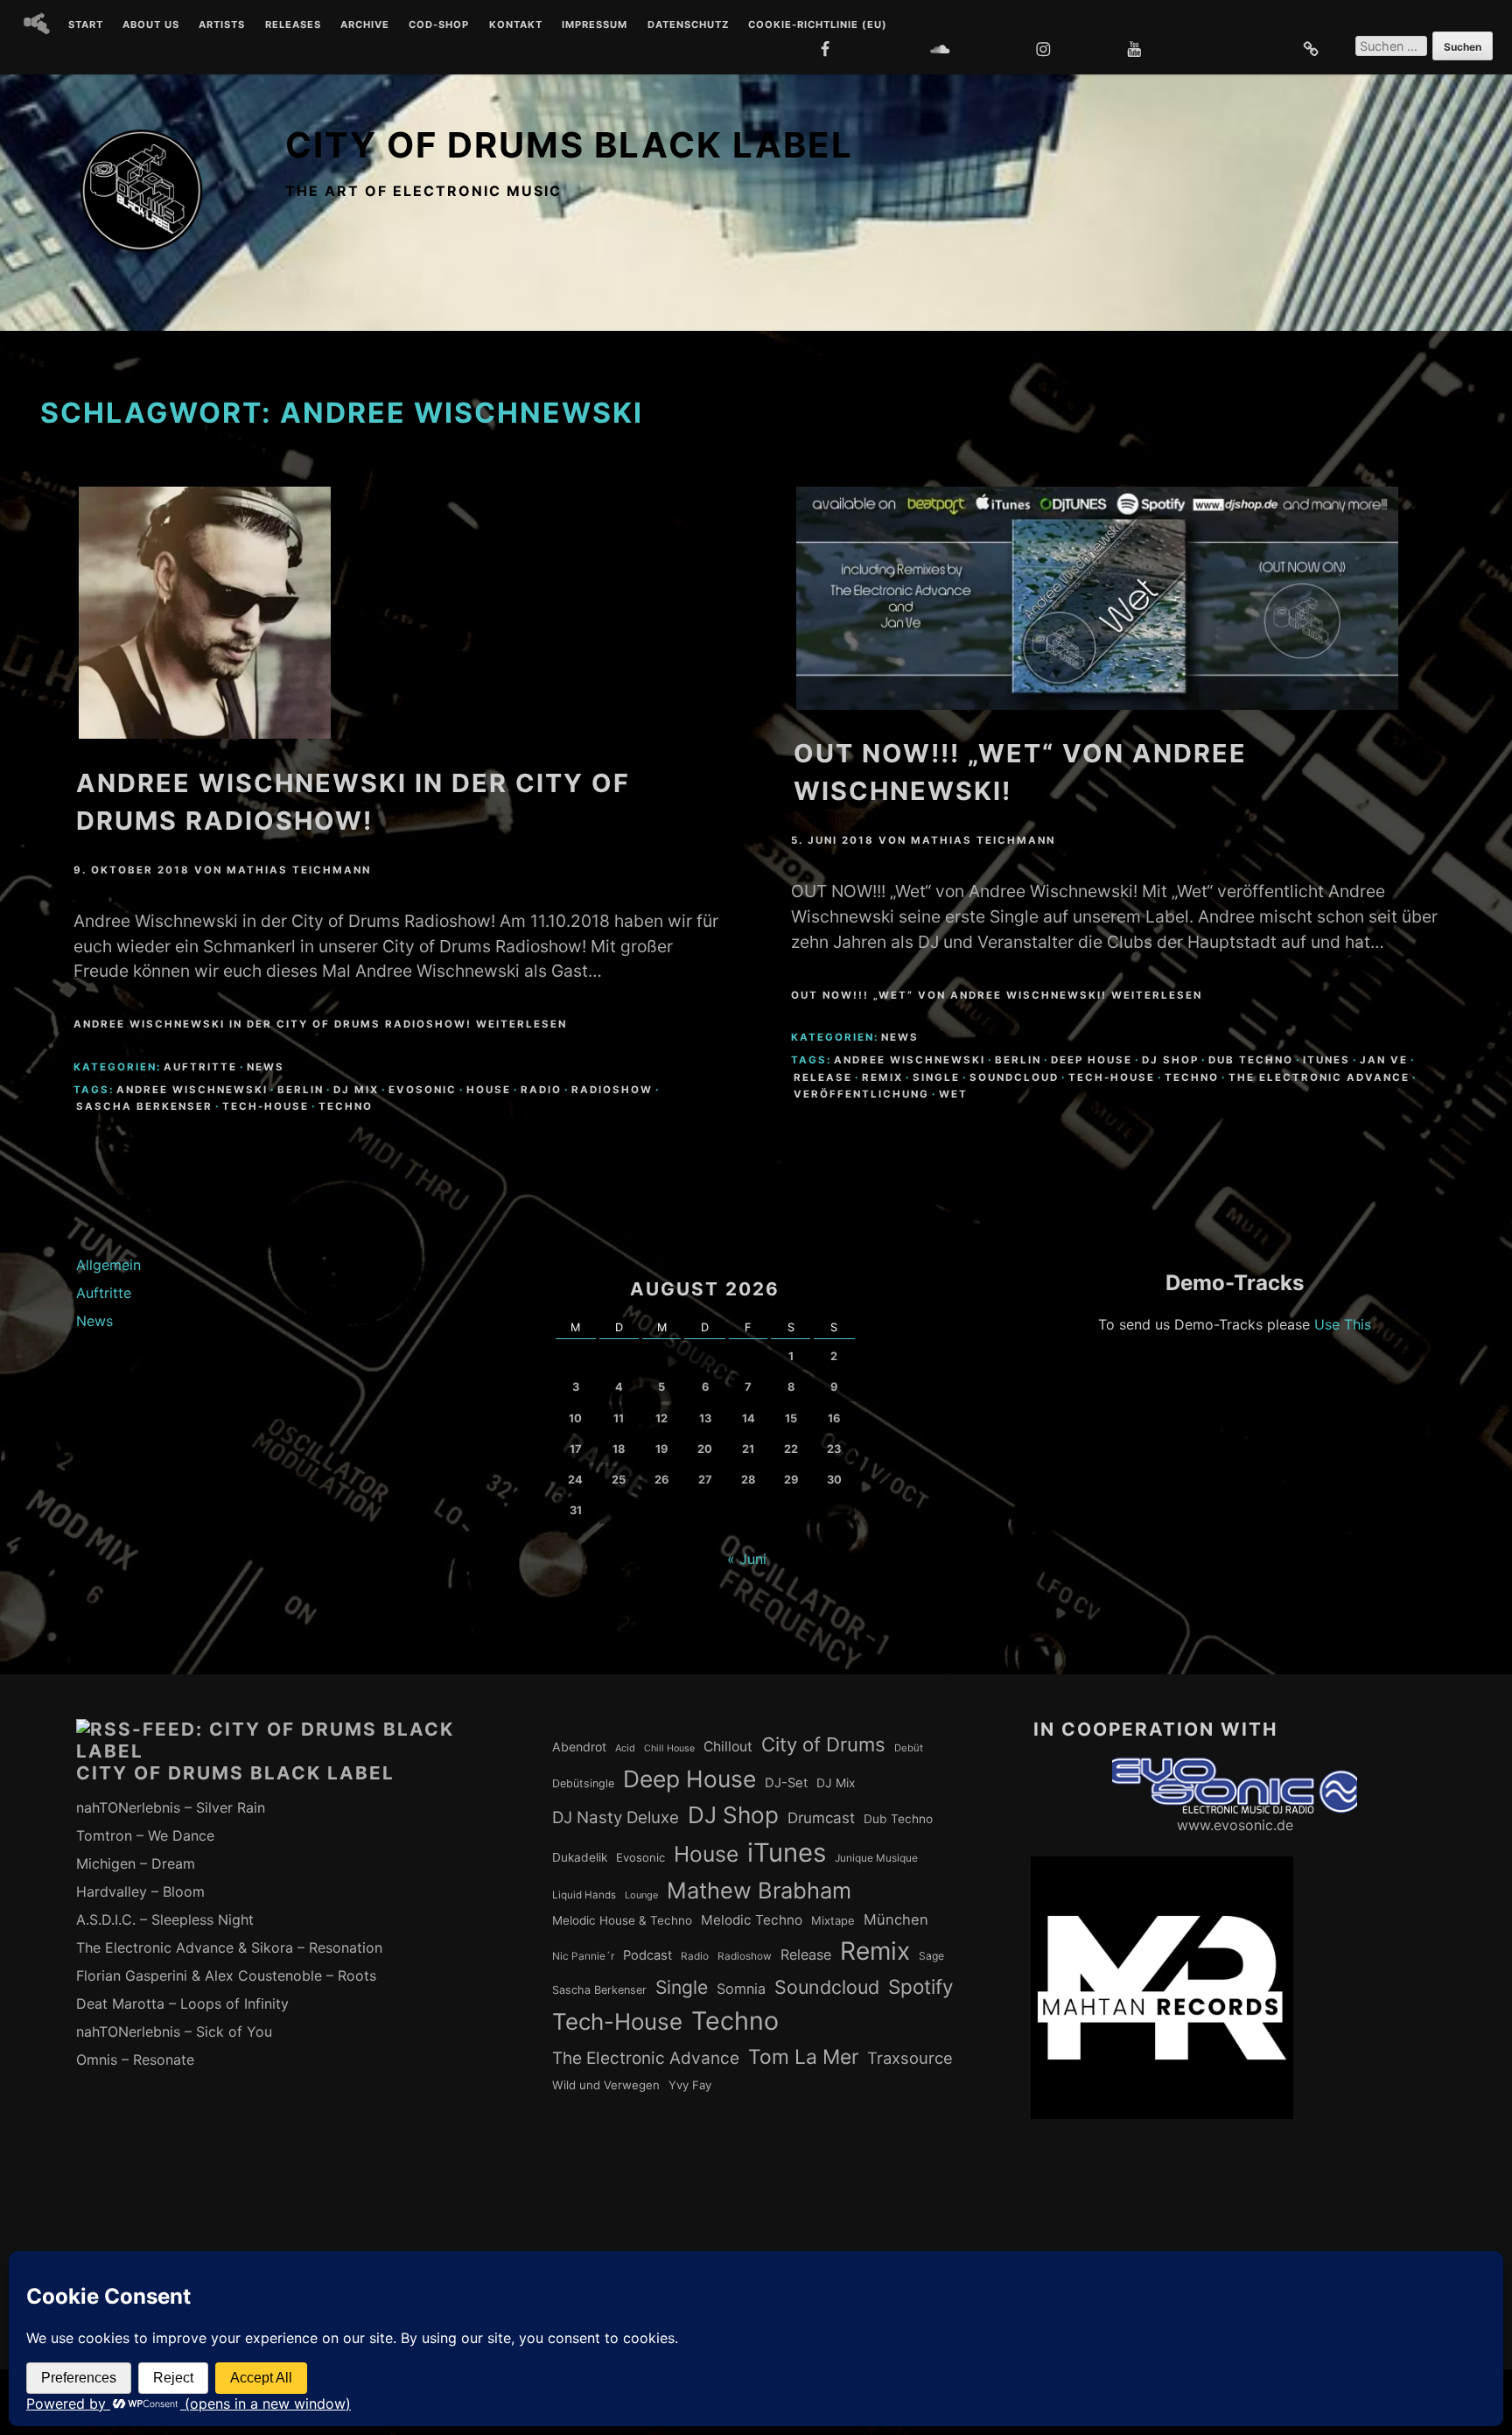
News (266, 1067)
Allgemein (108, 1265)
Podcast (647, 1955)
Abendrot (579, 1747)
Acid (625, 1748)
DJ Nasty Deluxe (616, 1817)
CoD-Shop (439, 25)
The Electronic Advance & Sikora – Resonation (229, 1947)
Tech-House (266, 1106)
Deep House (1092, 1060)
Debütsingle (583, 1783)
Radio (541, 1090)
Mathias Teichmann (299, 870)
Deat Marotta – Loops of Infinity (182, 2003)
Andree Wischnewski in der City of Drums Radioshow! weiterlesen (320, 1024)
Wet (953, 1094)
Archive (365, 25)
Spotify (921, 1986)
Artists (222, 25)
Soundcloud (1014, 1077)
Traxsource (910, 2058)
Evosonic (423, 1090)
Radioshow (612, 1090)
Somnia (741, 1989)
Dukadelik (580, 1857)
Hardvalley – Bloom (140, 1891)
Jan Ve (1384, 1060)
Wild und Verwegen (606, 2085)
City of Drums (823, 1744)
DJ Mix (356, 1090)
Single (936, 1077)
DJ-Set (786, 1783)
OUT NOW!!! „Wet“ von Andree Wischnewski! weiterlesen (997, 995)
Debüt (909, 1748)
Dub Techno (1251, 1060)
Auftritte (200, 1067)
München (896, 1919)
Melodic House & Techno (622, 1920)
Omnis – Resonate (135, 2060)
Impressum (595, 25)
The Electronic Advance (1319, 1077)
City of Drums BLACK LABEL (569, 145)
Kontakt (516, 25)
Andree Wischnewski (192, 1090)
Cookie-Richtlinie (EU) (818, 25)
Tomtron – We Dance (145, 1835)
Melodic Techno (752, 1920)
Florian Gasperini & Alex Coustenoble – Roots (226, 1975)
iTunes (1326, 1060)
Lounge (641, 1895)
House (489, 1090)
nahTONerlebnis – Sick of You (174, 2032)
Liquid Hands (584, 1895)
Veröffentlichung (861, 1094)
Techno (346, 1106)
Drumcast (821, 1818)
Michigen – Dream (136, 1863)
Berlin (301, 1090)
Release (823, 1077)
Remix (882, 1077)
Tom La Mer (803, 2057)
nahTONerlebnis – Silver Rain (171, 1807)
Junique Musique (876, 1858)
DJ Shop (1170, 1060)
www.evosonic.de (1235, 1825)
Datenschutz (688, 25)
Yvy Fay (690, 2085)
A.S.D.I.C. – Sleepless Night (165, 1919)
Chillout (728, 1747)
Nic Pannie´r (583, 1956)
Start (86, 25)
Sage (931, 1956)
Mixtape (833, 1920)
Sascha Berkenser (144, 1106)
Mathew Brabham (759, 1890)
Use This (1343, 1324)
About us (151, 25)
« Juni (747, 1559)
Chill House (669, 1748)
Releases (293, 25)
